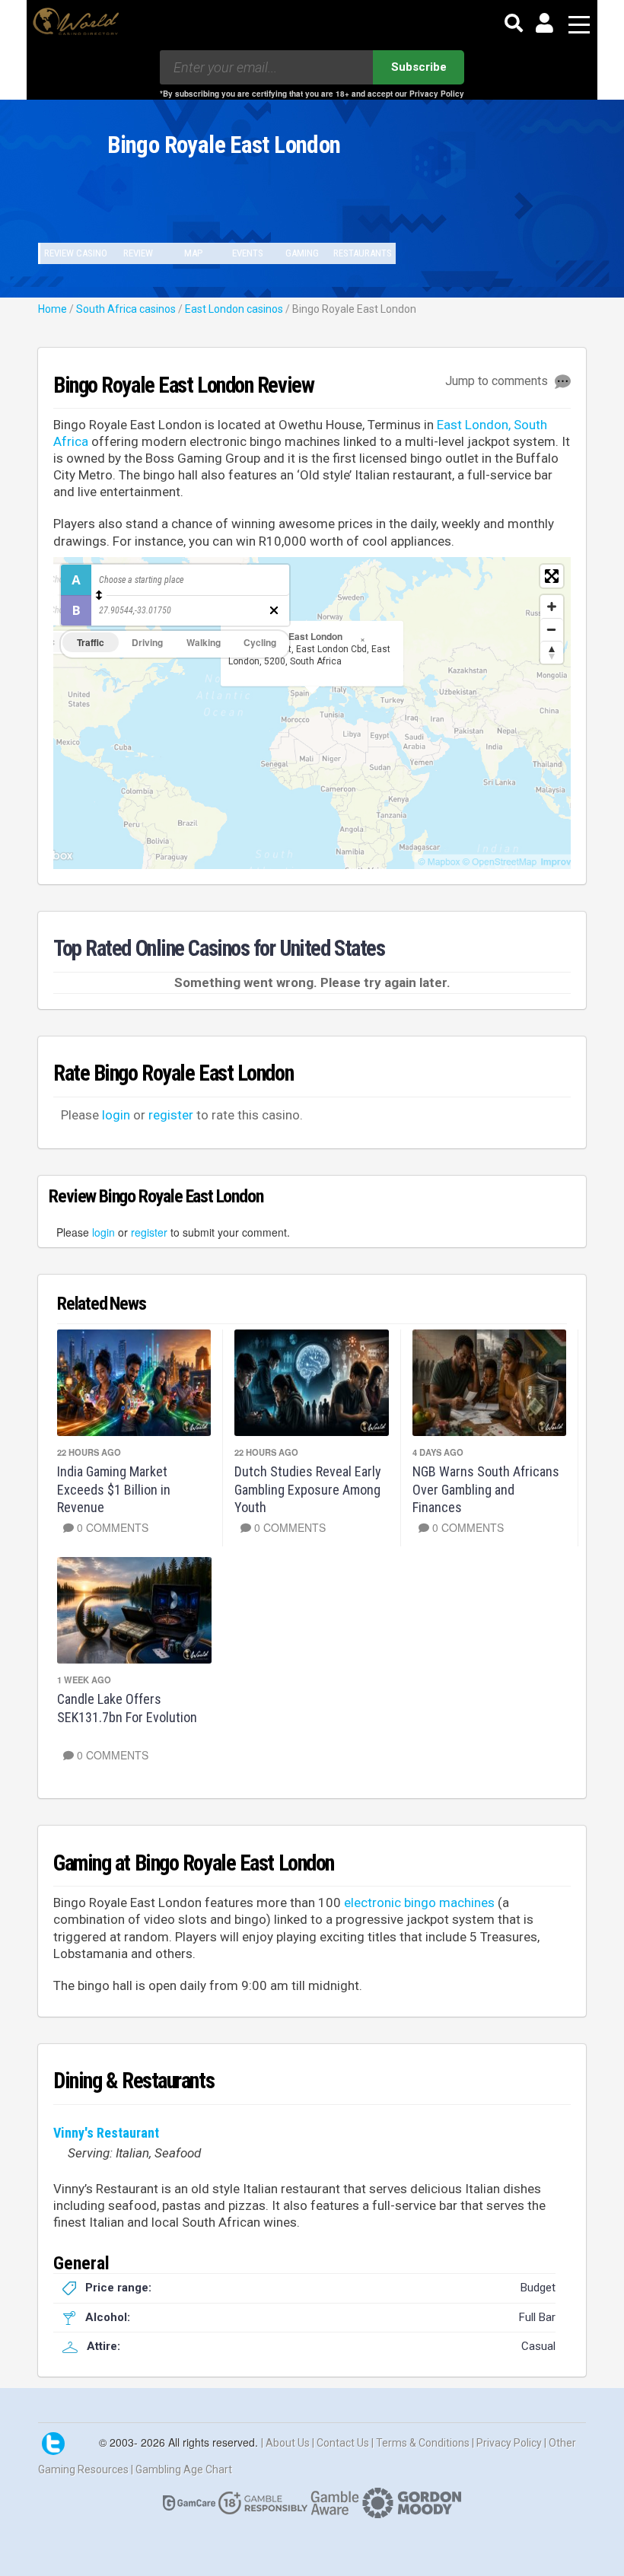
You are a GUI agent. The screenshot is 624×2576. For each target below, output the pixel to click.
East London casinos (234, 309)
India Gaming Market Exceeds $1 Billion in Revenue (114, 1489)
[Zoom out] (552, 629)
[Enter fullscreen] (552, 576)
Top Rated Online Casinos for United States (219, 948)
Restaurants (363, 253)
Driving (147, 642)
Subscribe (419, 67)
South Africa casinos (126, 309)
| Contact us (342, 2443)
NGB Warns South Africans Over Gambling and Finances (486, 1489)
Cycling (260, 642)
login (116, 1115)
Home (53, 309)
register (171, 1115)
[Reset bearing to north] (552, 652)
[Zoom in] (552, 607)
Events (248, 253)
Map (193, 253)
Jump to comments (498, 381)
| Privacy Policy (508, 2443)
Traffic (91, 642)
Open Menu (579, 25)
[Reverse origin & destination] (99, 595)
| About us (287, 2443)
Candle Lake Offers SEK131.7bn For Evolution (127, 1708)
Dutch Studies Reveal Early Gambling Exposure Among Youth (308, 1489)
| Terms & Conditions (422, 2443)
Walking (204, 642)
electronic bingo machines (419, 1903)
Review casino (76, 253)
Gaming (302, 253)
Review (138, 253)
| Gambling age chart (181, 2469)
